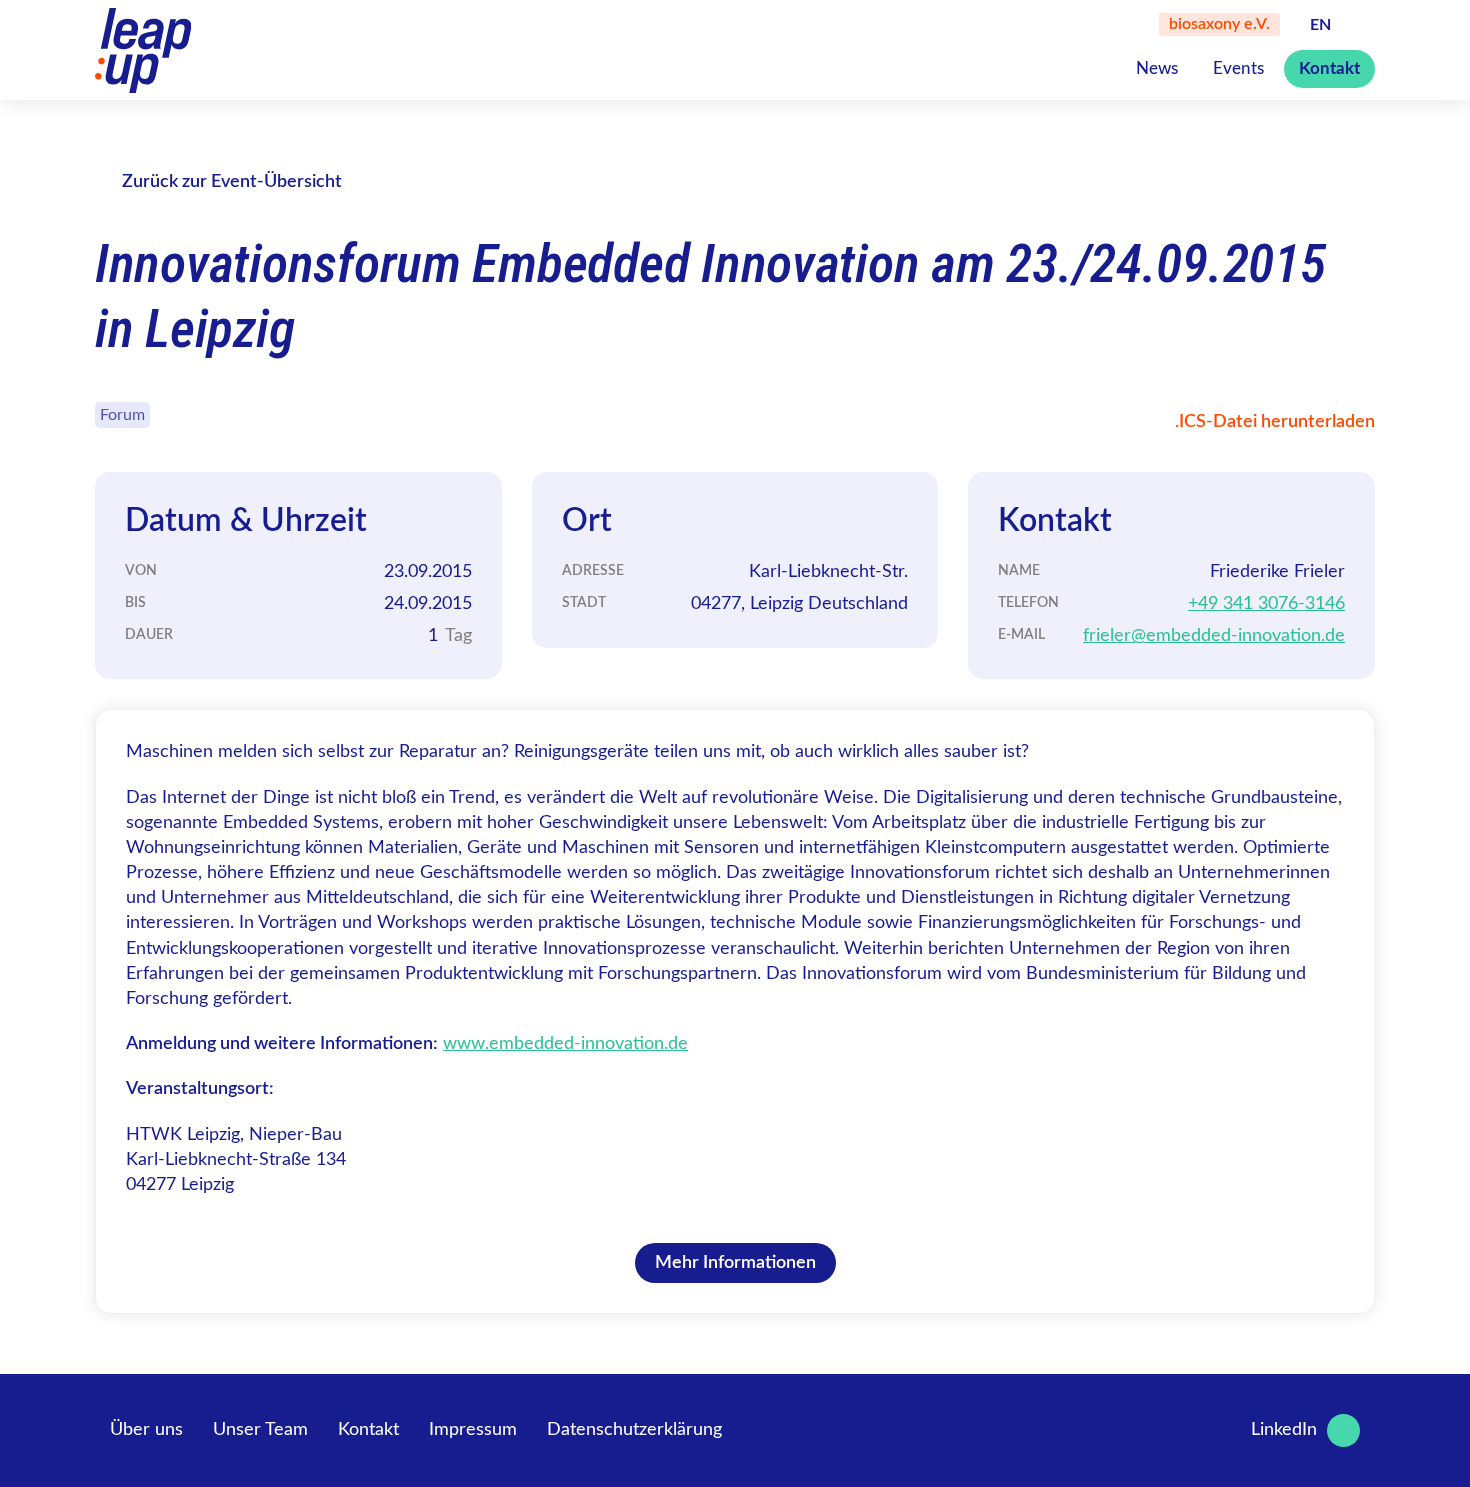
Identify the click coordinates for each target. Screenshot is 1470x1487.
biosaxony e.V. (1219, 24)
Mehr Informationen (735, 1263)
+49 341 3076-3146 (1266, 604)
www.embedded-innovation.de (565, 1044)
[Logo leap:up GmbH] (143, 50)
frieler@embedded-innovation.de (1214, 636)
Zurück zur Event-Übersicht (232, 182)
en (1320, 25)
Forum (122, 415)
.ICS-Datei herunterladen (1275, 422)
